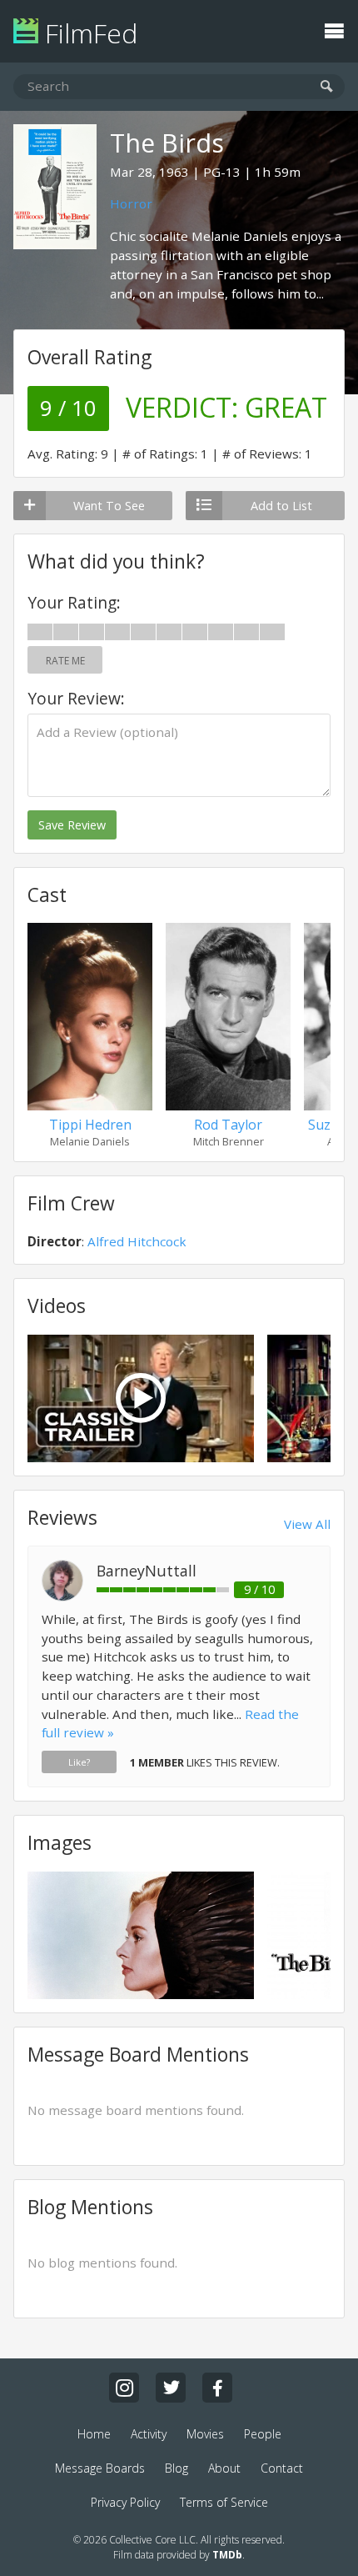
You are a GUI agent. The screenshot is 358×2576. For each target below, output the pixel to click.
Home (94, 2434)
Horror (131, 203)
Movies (205, 2434)
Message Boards (100, 2468)
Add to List (281, 506)
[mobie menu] (334, 29)
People (263, 2434)
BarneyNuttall (147, 1571)
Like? (79, 1762)
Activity (149, 2434)
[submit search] (327, 87)
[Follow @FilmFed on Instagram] (124, 2388)
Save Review (72, 825)
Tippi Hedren (90, 1125)
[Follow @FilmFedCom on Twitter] (171, 2388)
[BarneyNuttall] (62, 1596)
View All (307, 1524)
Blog (177, 2468)
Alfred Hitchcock (137, 1241)
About (224, 2468)
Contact (282, 2468)
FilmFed (88, 33)
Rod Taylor (228, 1125)
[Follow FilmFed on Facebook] (217, 2388)
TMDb (227, 2555)
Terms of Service (224, 2502)
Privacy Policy (125, 2502)
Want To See (109, 506)
